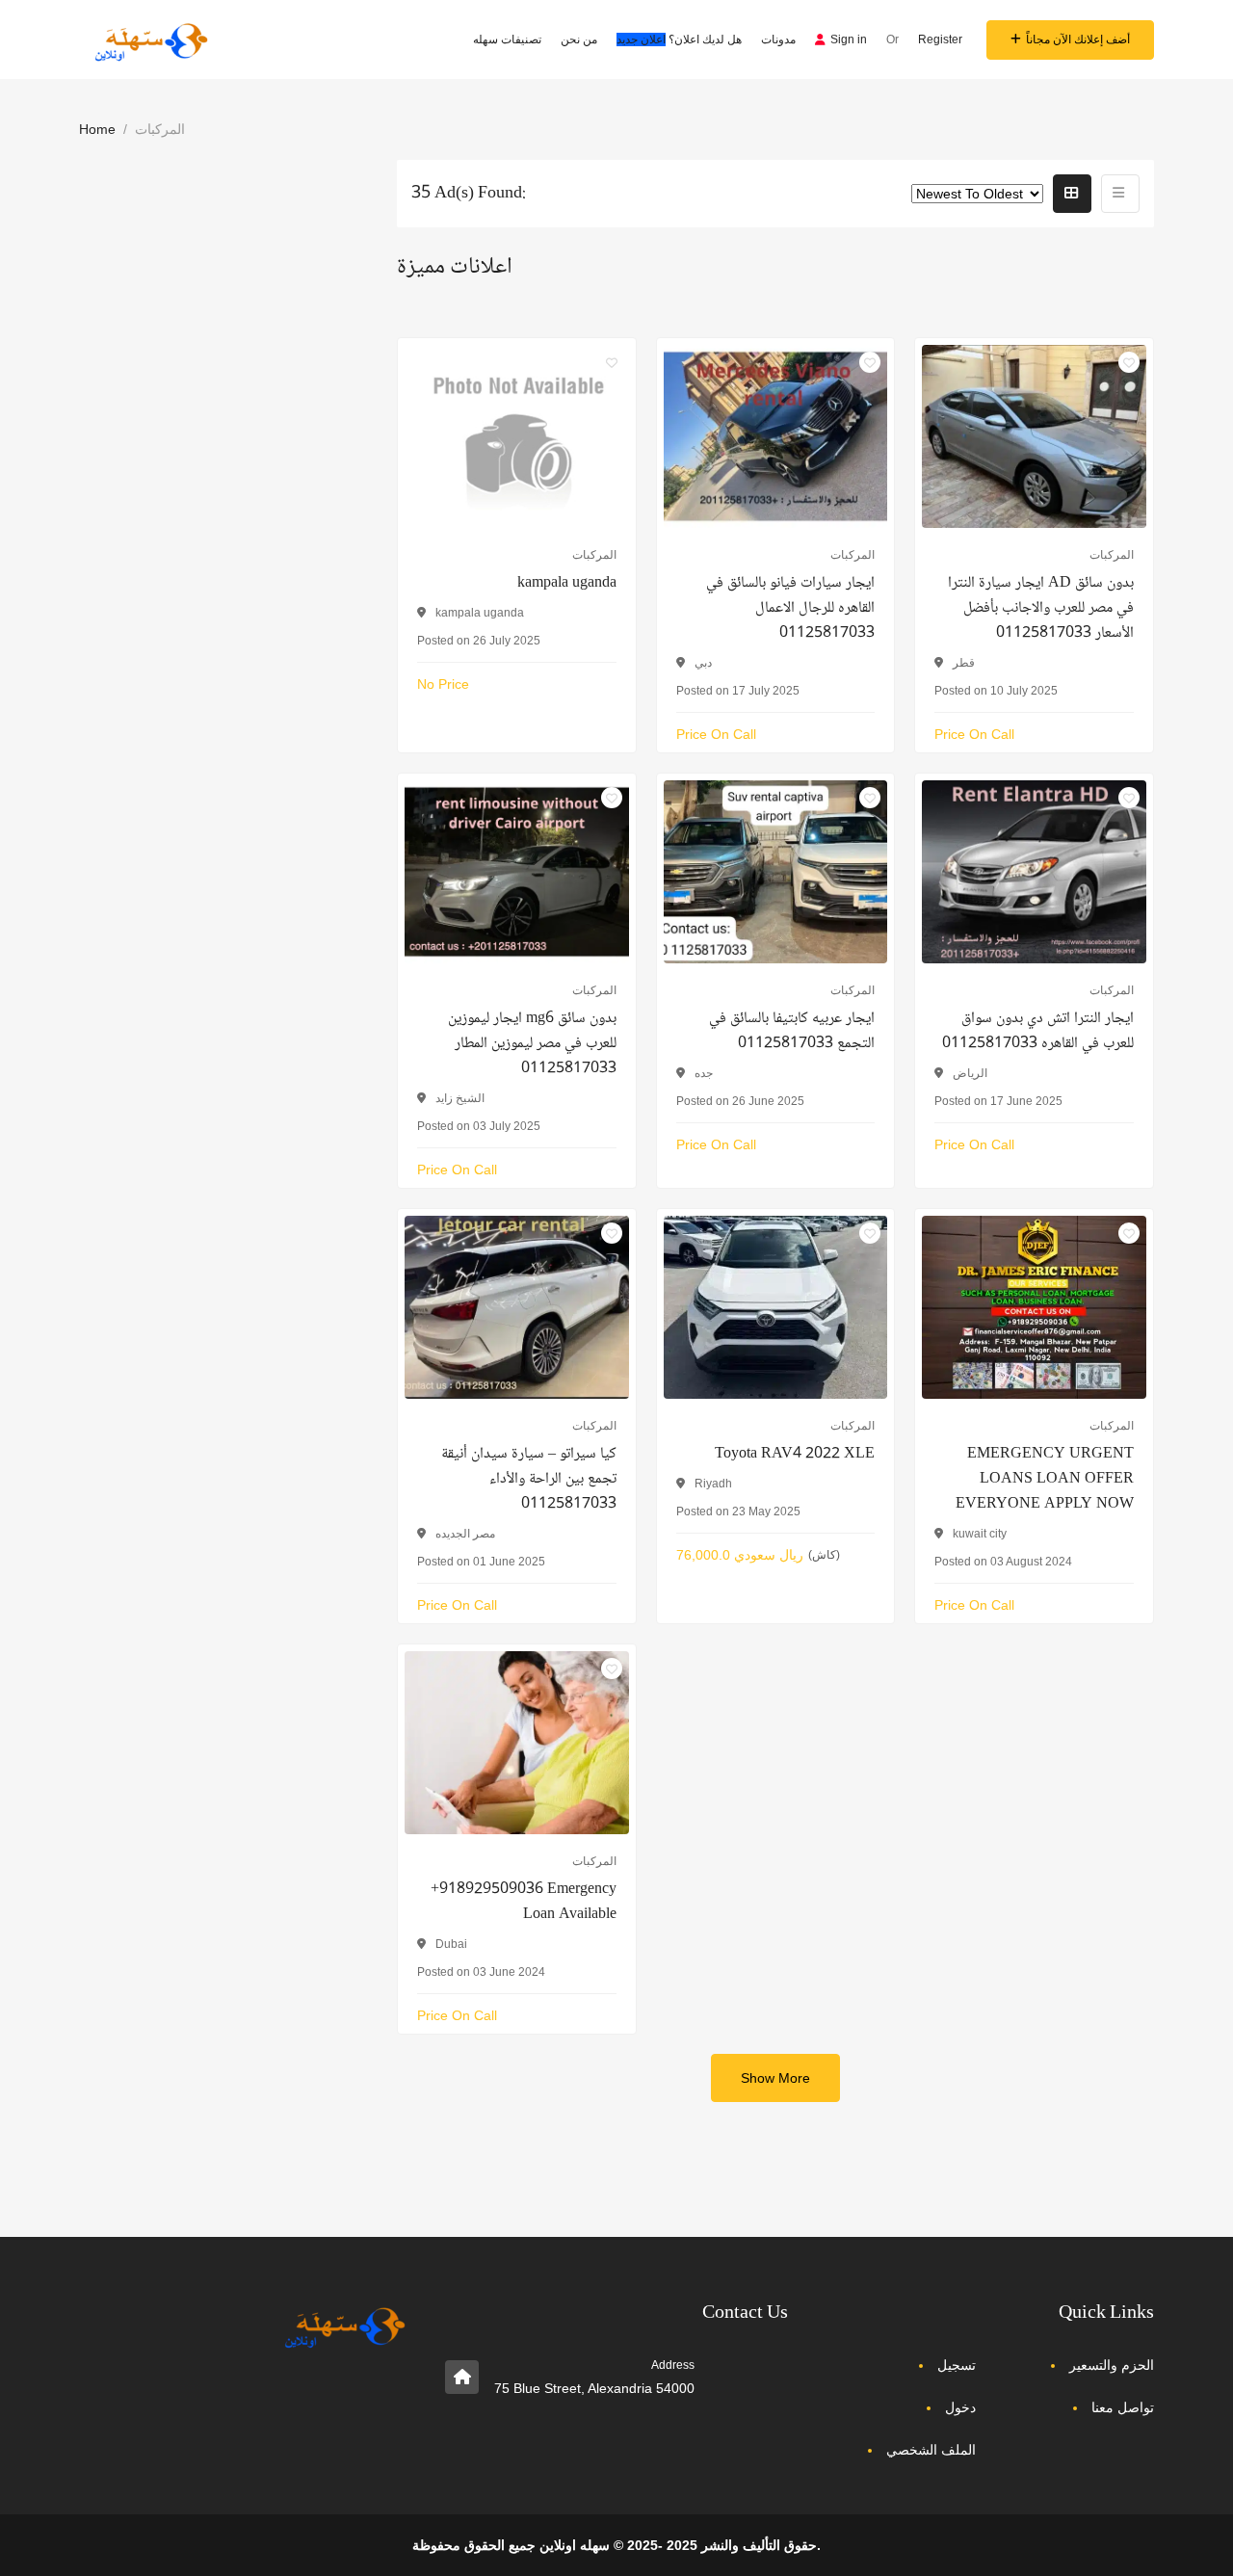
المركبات (594, 555)
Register (940, 39)
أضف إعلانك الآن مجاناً (1078, 39)
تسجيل (957, 2365)
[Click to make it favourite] (612, 362)
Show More (775, 2078)
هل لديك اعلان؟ (679, 39)
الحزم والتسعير (1112, 2365)
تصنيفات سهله (507, 39)
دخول (960, 2407)
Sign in (849, 39)
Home (97, 129)
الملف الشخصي (931, 2450)
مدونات (778, 39)
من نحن (579, 39)
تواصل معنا (1123, 2407)
